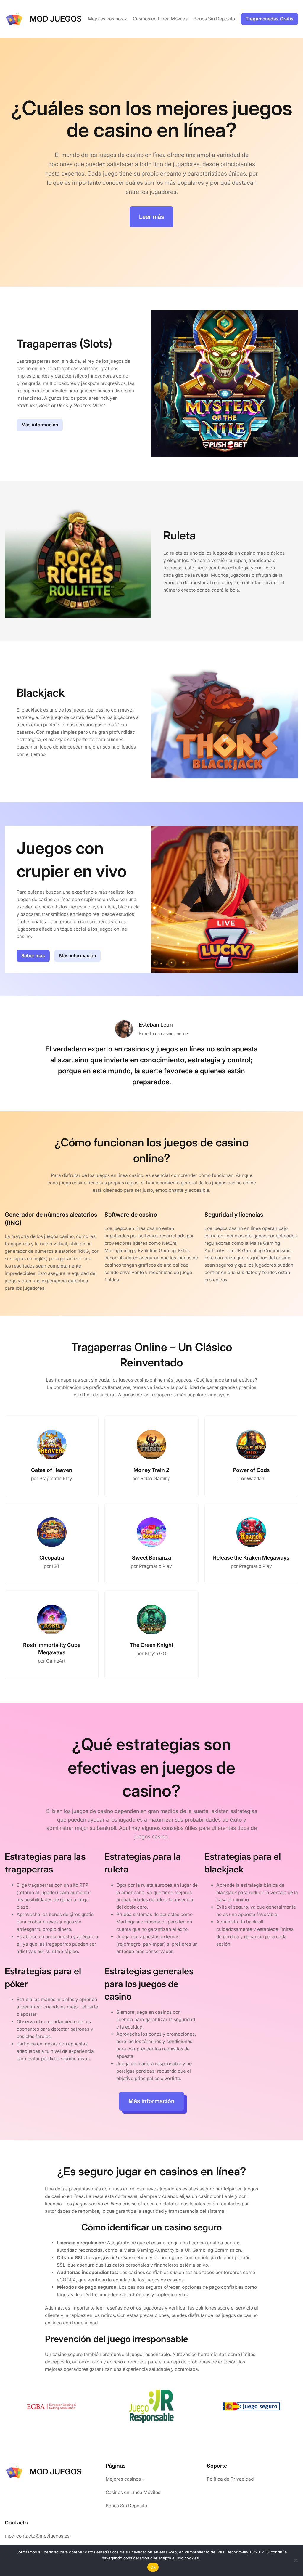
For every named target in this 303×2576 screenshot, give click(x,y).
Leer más (151, 217)
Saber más (33, 956)
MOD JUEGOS (56, 19)
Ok (153, 2567)
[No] (296, 2560)
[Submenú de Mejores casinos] (126, 19)
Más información (40, 425)
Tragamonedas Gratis (270, 19)
